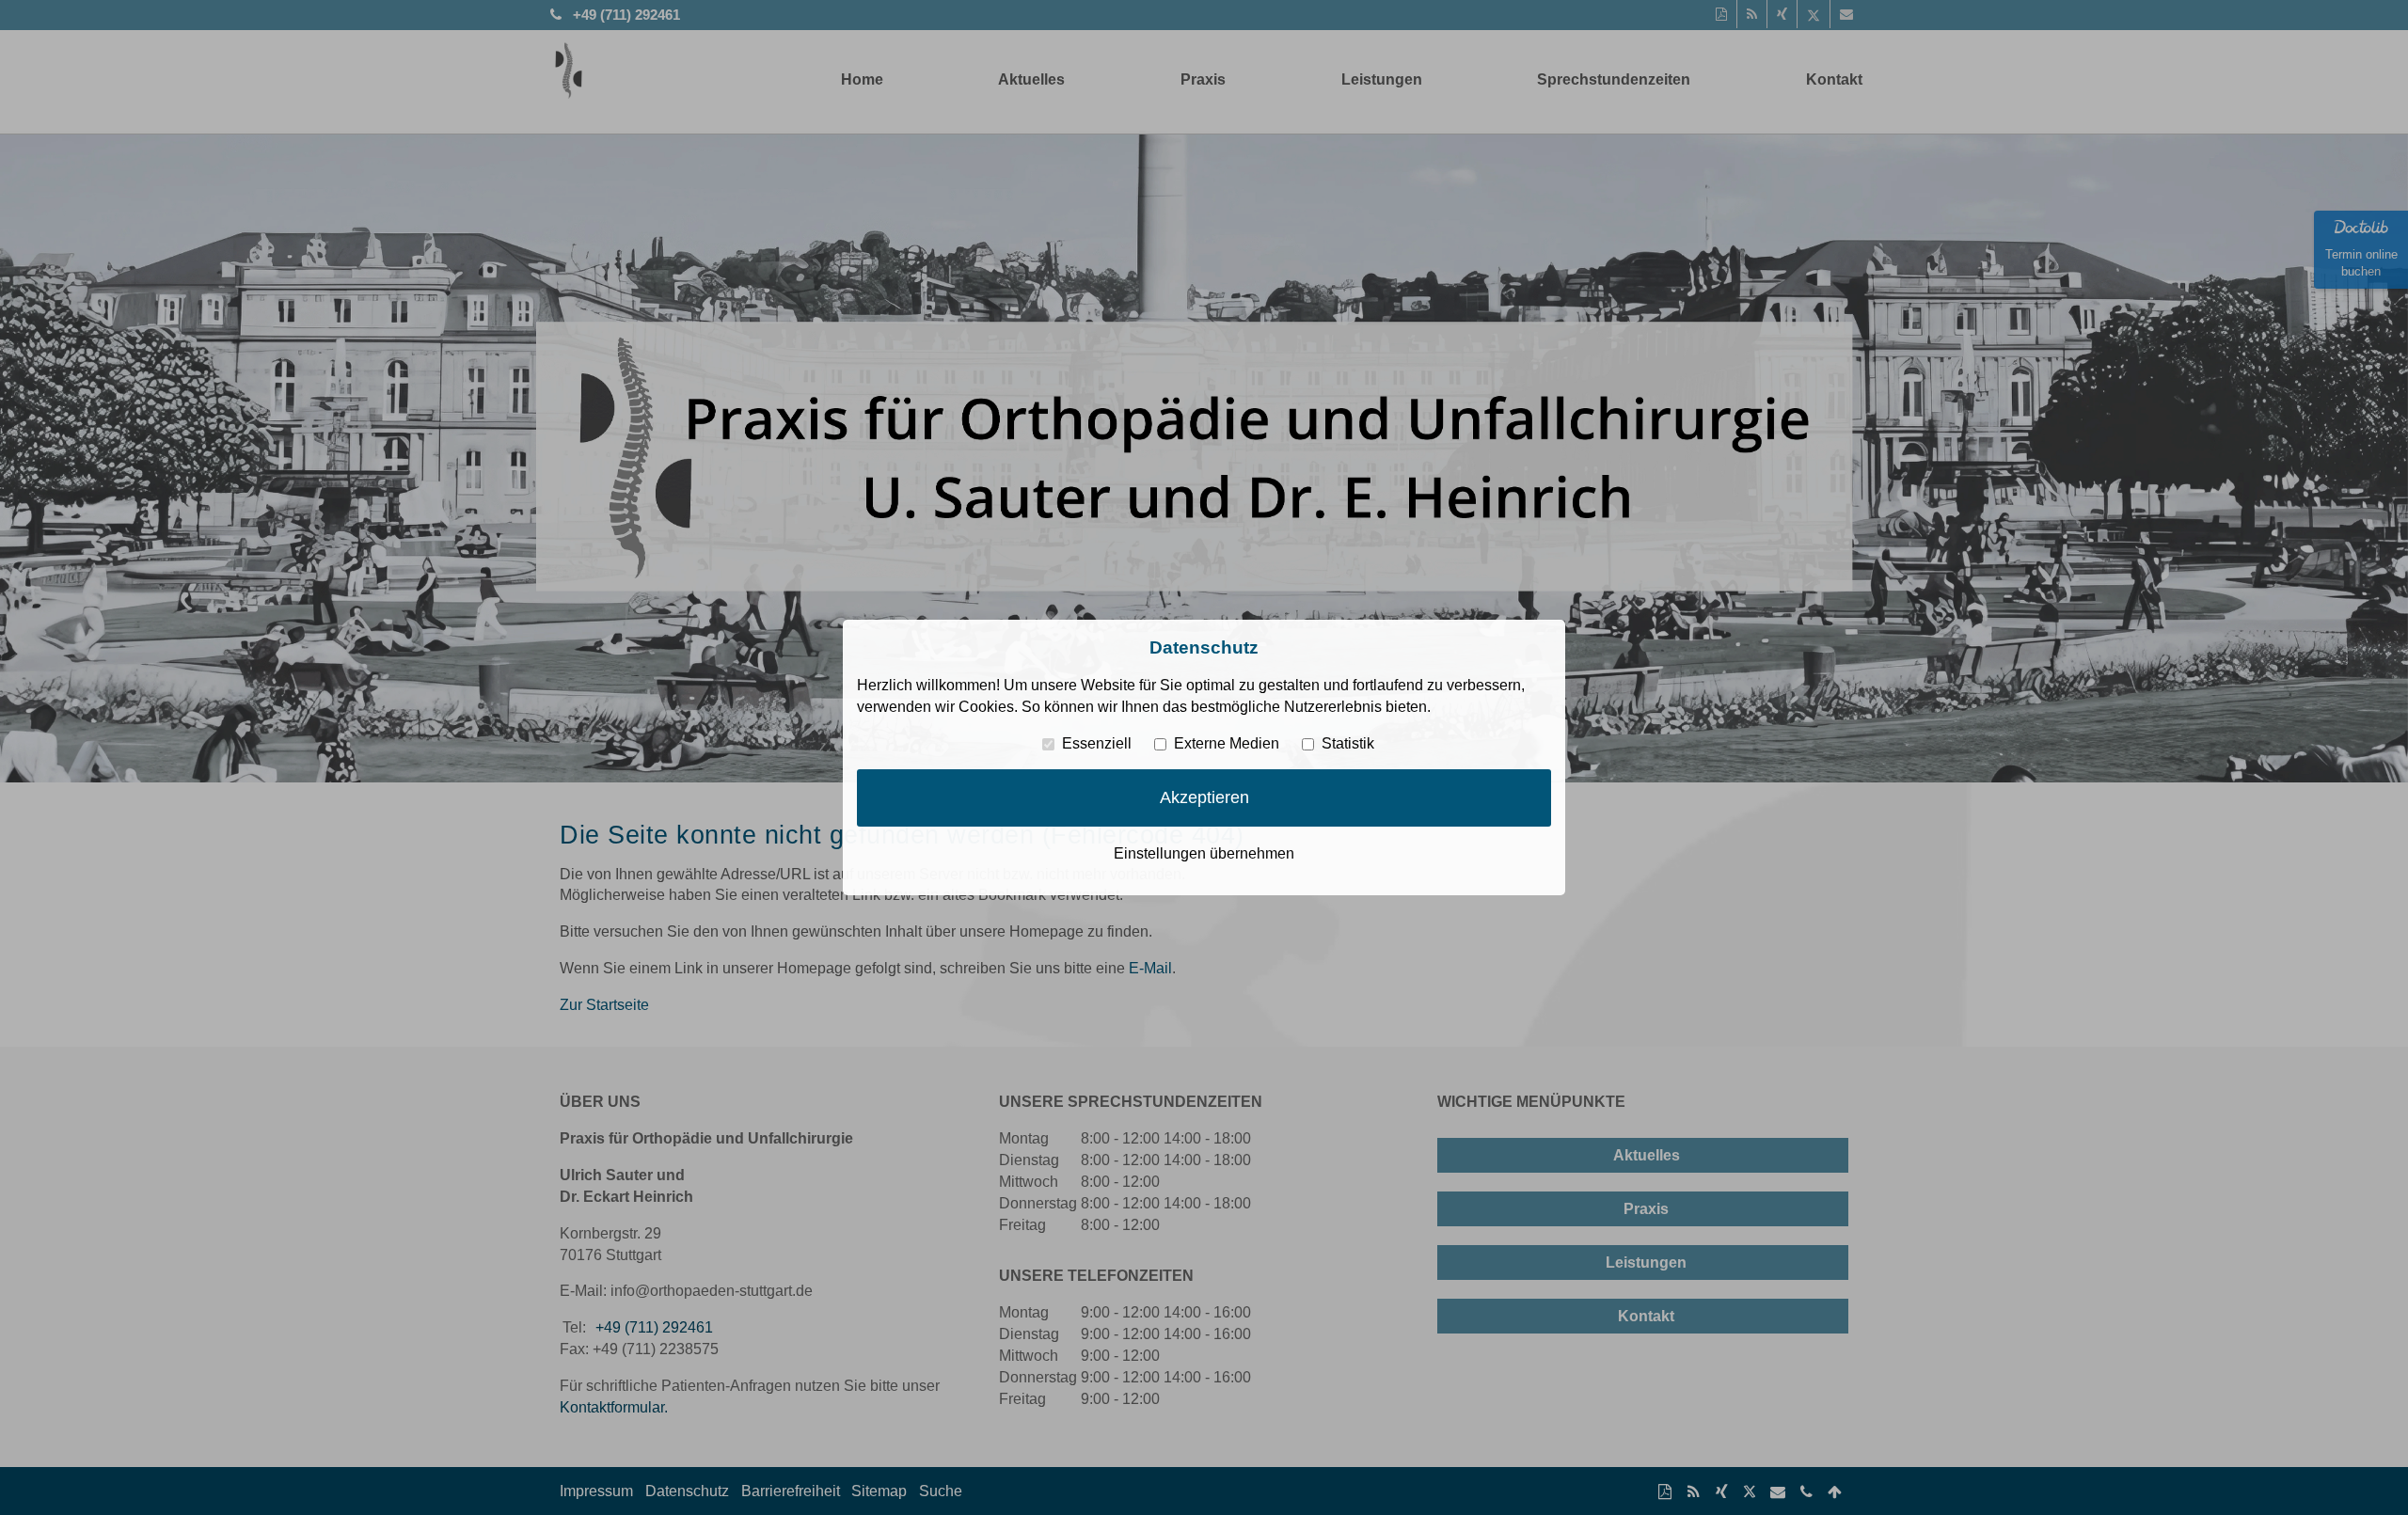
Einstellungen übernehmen (1204, 853)
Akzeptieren (1204, 797)
